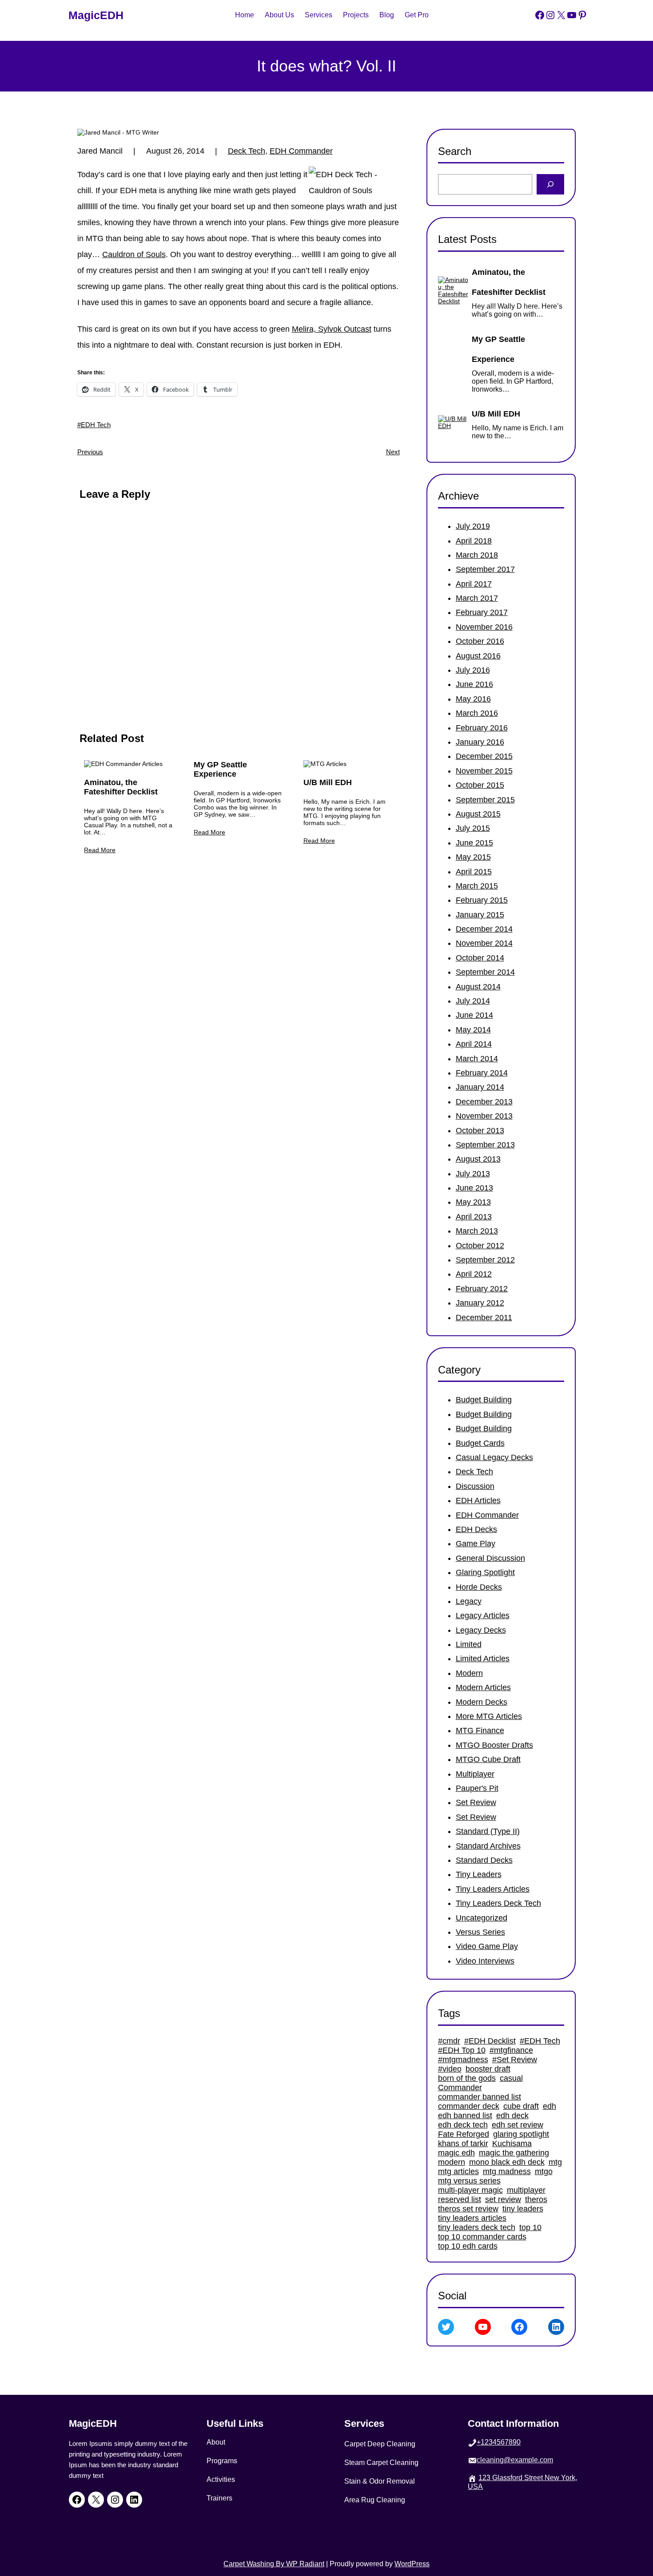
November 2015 (484, 771)
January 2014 (480, 1087)
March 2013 (477, 1231)
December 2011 (484, 1318)
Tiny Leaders (479, 1874)
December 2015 (484, 756)
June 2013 (474, 1188)
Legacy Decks (481, 1630)
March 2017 (477, 598)
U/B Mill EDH (328, 782)
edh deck (512, 2116)
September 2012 (485, 1260)
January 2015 (480, 915)
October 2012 (480, 1246)
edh (549, 2106)
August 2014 (478, 987)
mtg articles (458, 2171)
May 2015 (473, 857)
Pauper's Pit (477, 1788)
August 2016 (478, 656)
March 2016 (477, 713)
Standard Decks (484, 1860)
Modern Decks (482, 1702)
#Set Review (515, 2060)
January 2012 (480, 1303)
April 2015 (474, 872)
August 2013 (478, 1159)
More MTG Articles (489, 1716)
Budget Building (484, 1400)
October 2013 (480, 1131)
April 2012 (474, 1274)
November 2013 (484, 1116)
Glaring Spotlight (485, 1572)
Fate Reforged (464, 2134)
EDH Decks (476, 1529)
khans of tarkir (463, 2143)
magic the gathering (514, 2153)
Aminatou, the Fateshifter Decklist (121, 787)
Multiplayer (475, 1774)
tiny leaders (523, 2209)
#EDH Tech (94, 425)
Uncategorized (482, 1918)
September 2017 (485, 569)
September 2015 (485, 800)
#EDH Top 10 (462, 2050)
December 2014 (484, 929)
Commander (460, 2088)
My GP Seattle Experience (220, 769)
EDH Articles (478, 1500)
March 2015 (477, 886)
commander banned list (480, 2097)
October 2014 (480, 958)
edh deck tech (463, 2125)
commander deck (469, 2106)
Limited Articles (483, 1659)
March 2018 (477, 555)
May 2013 (473, 1202)
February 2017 (482, 612)
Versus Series (480, 1932)
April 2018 (474, 541)
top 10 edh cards (468, 2246)
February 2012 (482, 1289)
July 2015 (473, 828)
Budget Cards (480, 1443)
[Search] (551, 184)
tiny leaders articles (472, 2218)
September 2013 (485, 1145)
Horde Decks (479, 1587)
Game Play (476, 1544)
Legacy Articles (483, 1615)
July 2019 (473, 526)
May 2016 (473, 699)
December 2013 (484, 1102)
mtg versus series (469, 2181)
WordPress (412, 2564)
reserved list (460, 2199)
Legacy (469, 1601)
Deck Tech (247, 151)
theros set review (468, 2209)
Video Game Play (487, 1946)
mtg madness (507, 2171)
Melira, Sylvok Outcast (332, 329)
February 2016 (482, 728)
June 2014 (474, 1015)
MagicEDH (96, 15)
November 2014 (484, 943)
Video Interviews (485, 1961)
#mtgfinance (511, 2050)
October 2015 (480, 785)
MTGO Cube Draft (488, 1759)
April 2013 (474, 1217)
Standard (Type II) (488, 1831)
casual (511, 2078)
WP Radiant (304, 2564)
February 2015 (482, 900)
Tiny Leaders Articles (493, 1889)
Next (393, 452)
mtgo (544, 2171)
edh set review (518, 2125)
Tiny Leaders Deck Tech (498, 1903)
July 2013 (473, 1174)
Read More (100, 850)
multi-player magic (470, 2190)
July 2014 (473, 1001)
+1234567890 (499, 2442)
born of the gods (467, 2078)
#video (450, 2069)
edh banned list (465, 2116)
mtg (555, 2162)
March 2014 (477, 1059)
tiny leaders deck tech (477, 2227)
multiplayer (526, 2190)
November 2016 (484, 627)
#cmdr (449, 2041)
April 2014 (474, 1044)
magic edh (456, 2153)
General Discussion (490, 1558)
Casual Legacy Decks (494, 1457)
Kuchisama (512, 2143)
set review (503, 2199)
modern (452, 2162)
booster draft (488, 2069)
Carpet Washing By (254, 2564)
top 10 (530, 2227)
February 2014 (482, 1073)
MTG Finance (480, 1731)
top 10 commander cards (482, 2237)
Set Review (476, 1802)
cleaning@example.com (515, 2460)
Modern (469, 1673)
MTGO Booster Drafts (494, 1745)
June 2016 (474, 684)
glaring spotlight (521, 2134)
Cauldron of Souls (134, 254)
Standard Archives (488, 1846)
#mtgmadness (463, 2060)
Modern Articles (483, 1687)
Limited (469, 1644)
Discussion (475, 1486)
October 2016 (480, 641)
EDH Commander (301, 151)
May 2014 (473, 1030)
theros (536, 2199)
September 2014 (485, 972)
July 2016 (473, 670)
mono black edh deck (507, 2162)
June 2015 (474, 843)
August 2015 (478, 814)
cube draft (521, 2106)
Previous (90, 452)
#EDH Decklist (490, 2041)
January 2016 (480, 742)
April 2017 (474, 584)
